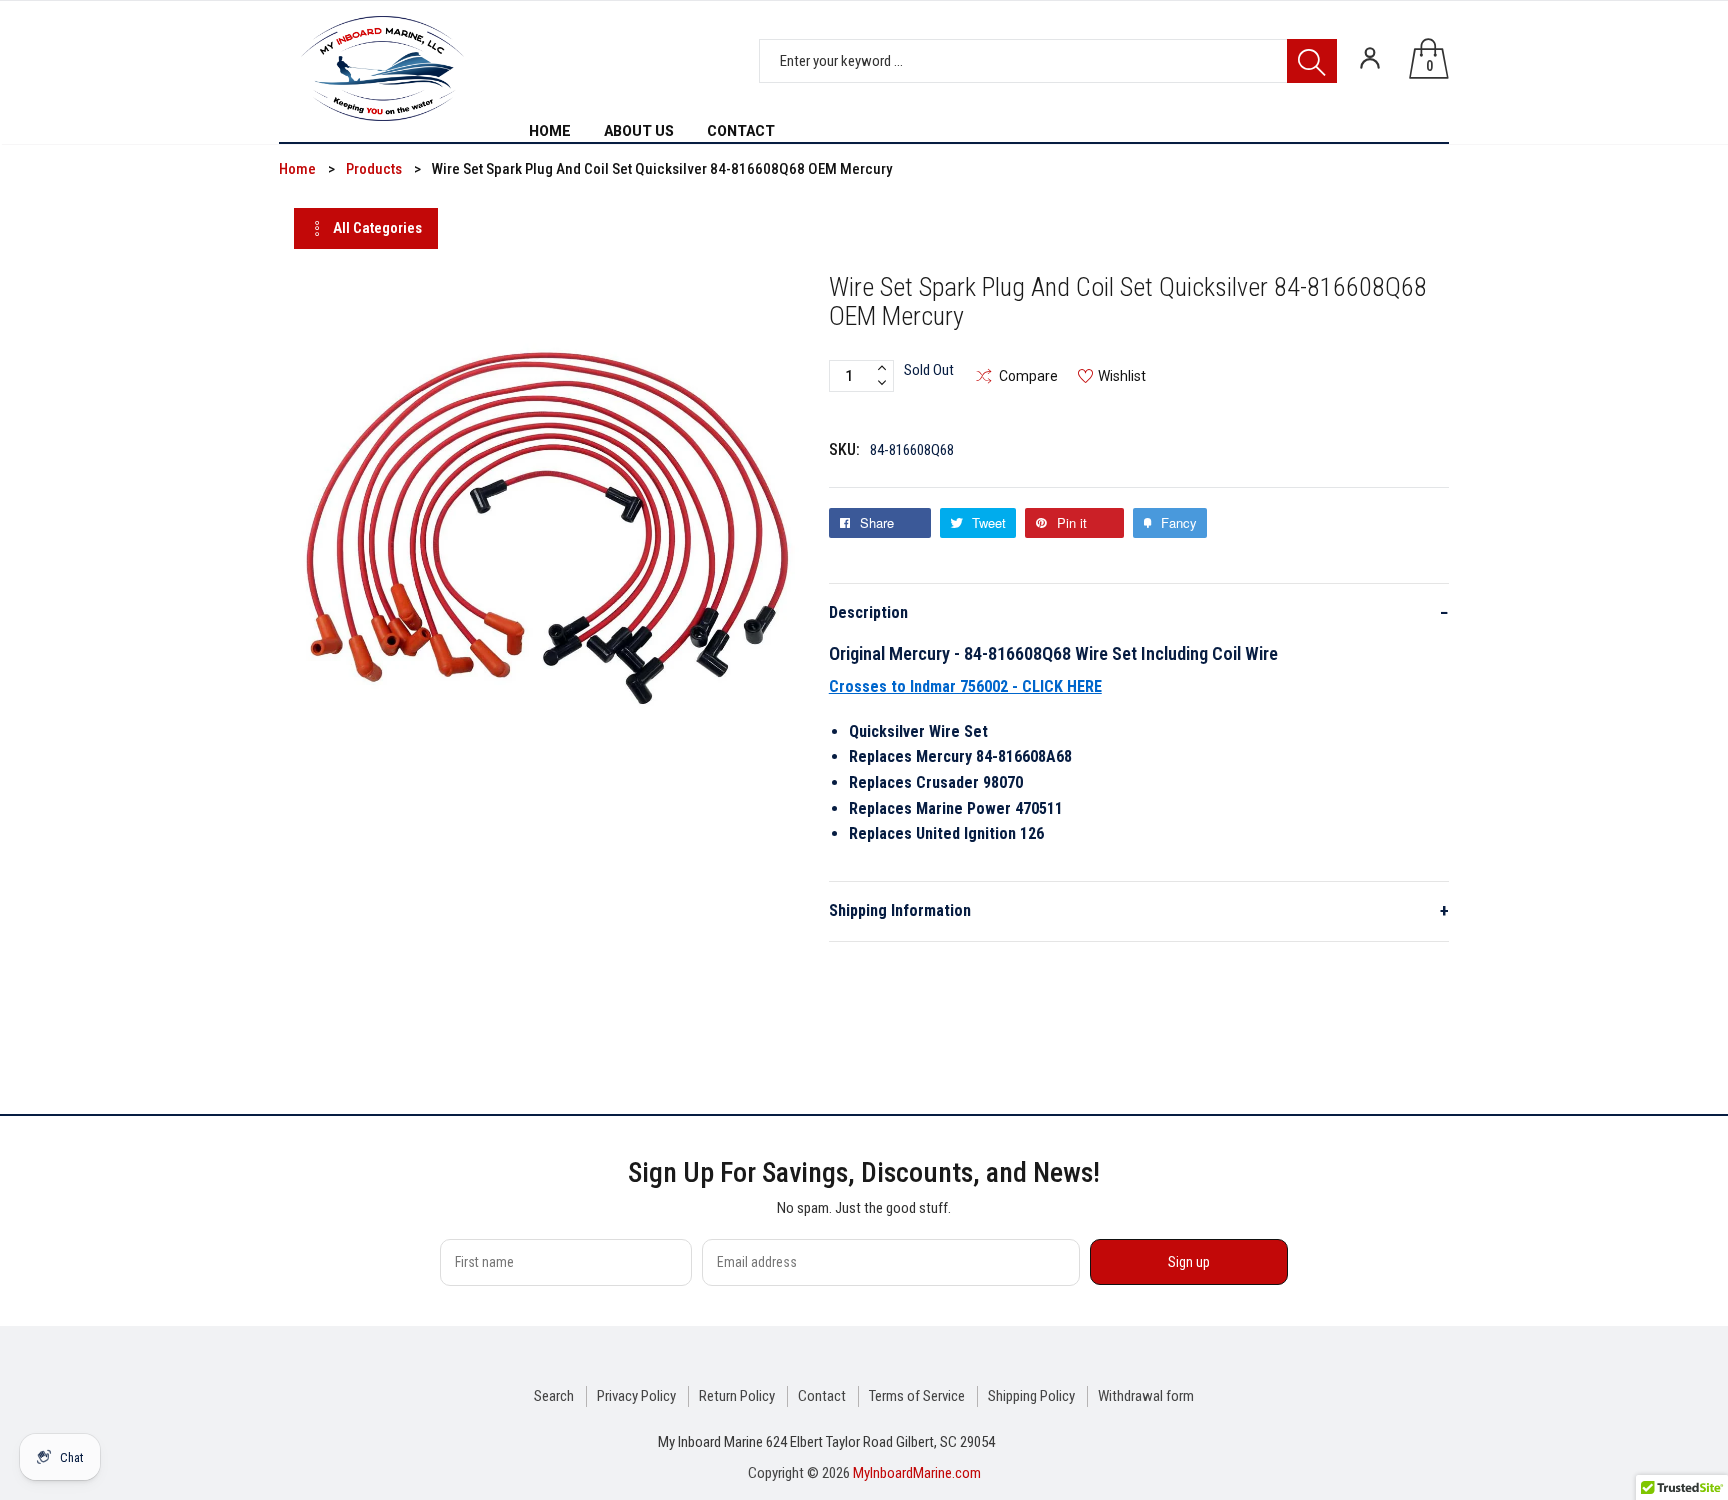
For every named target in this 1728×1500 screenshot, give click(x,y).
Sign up (1189, 1262)
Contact (822, 1396)
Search (554, 1396)
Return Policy (737, 1396)
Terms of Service (917, 1396)
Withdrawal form (1146, 1396)
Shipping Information (1139, 910)
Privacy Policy (636, 1396)
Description (1139, 612)
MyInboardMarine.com (917, 1473)
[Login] (1370, 58)
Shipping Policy (1031, 1396)
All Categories (377, 228)
